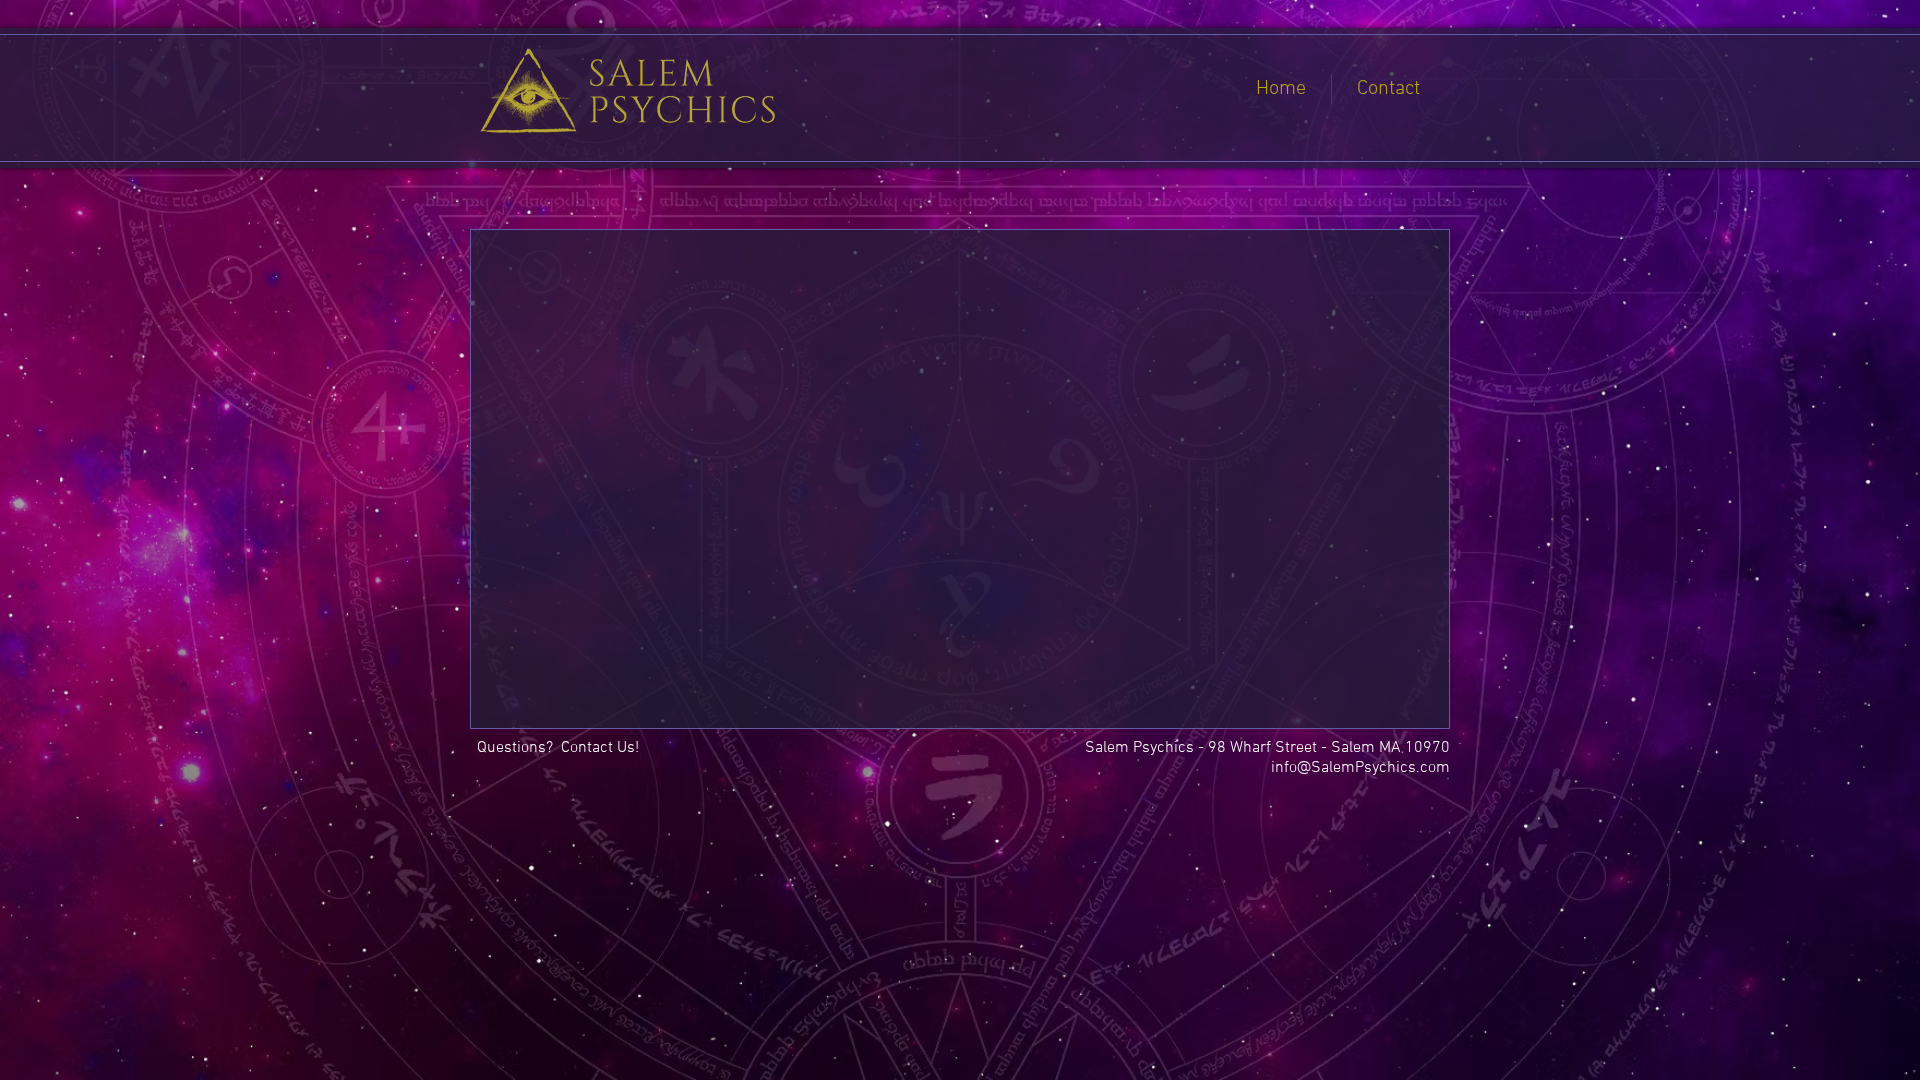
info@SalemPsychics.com (1360, 768)
